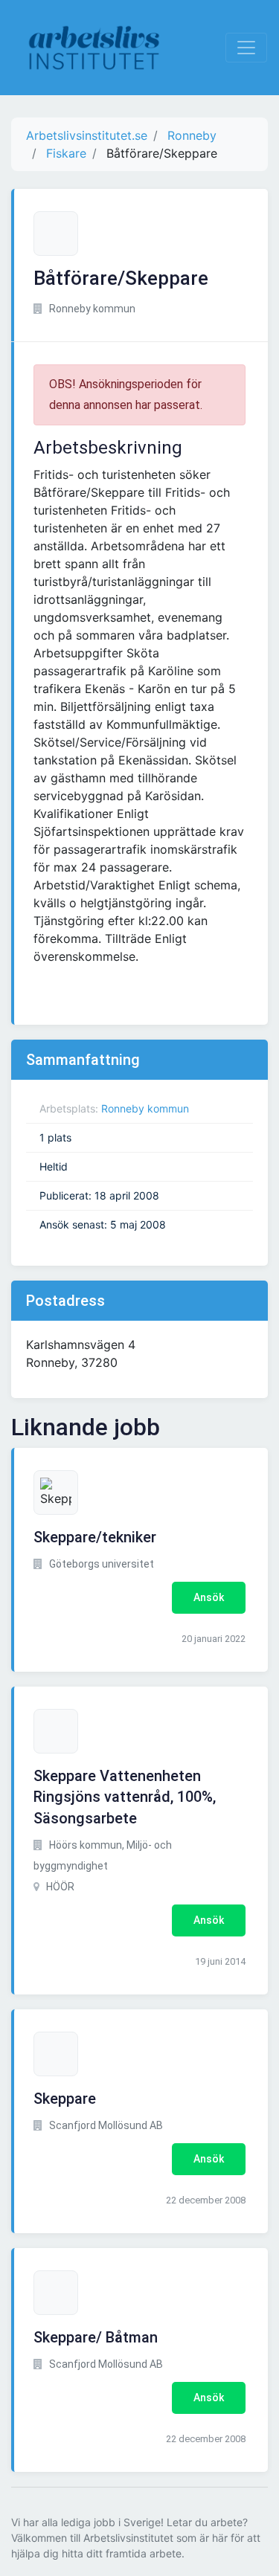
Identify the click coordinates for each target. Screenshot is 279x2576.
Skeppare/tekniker (95, 1537)
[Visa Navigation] (246, 48)
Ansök (209, 1597)
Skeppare (65, 2099)
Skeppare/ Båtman (96, 2337)
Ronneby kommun (145, 1108)
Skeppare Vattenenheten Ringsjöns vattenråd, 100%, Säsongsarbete (125, 1797)
